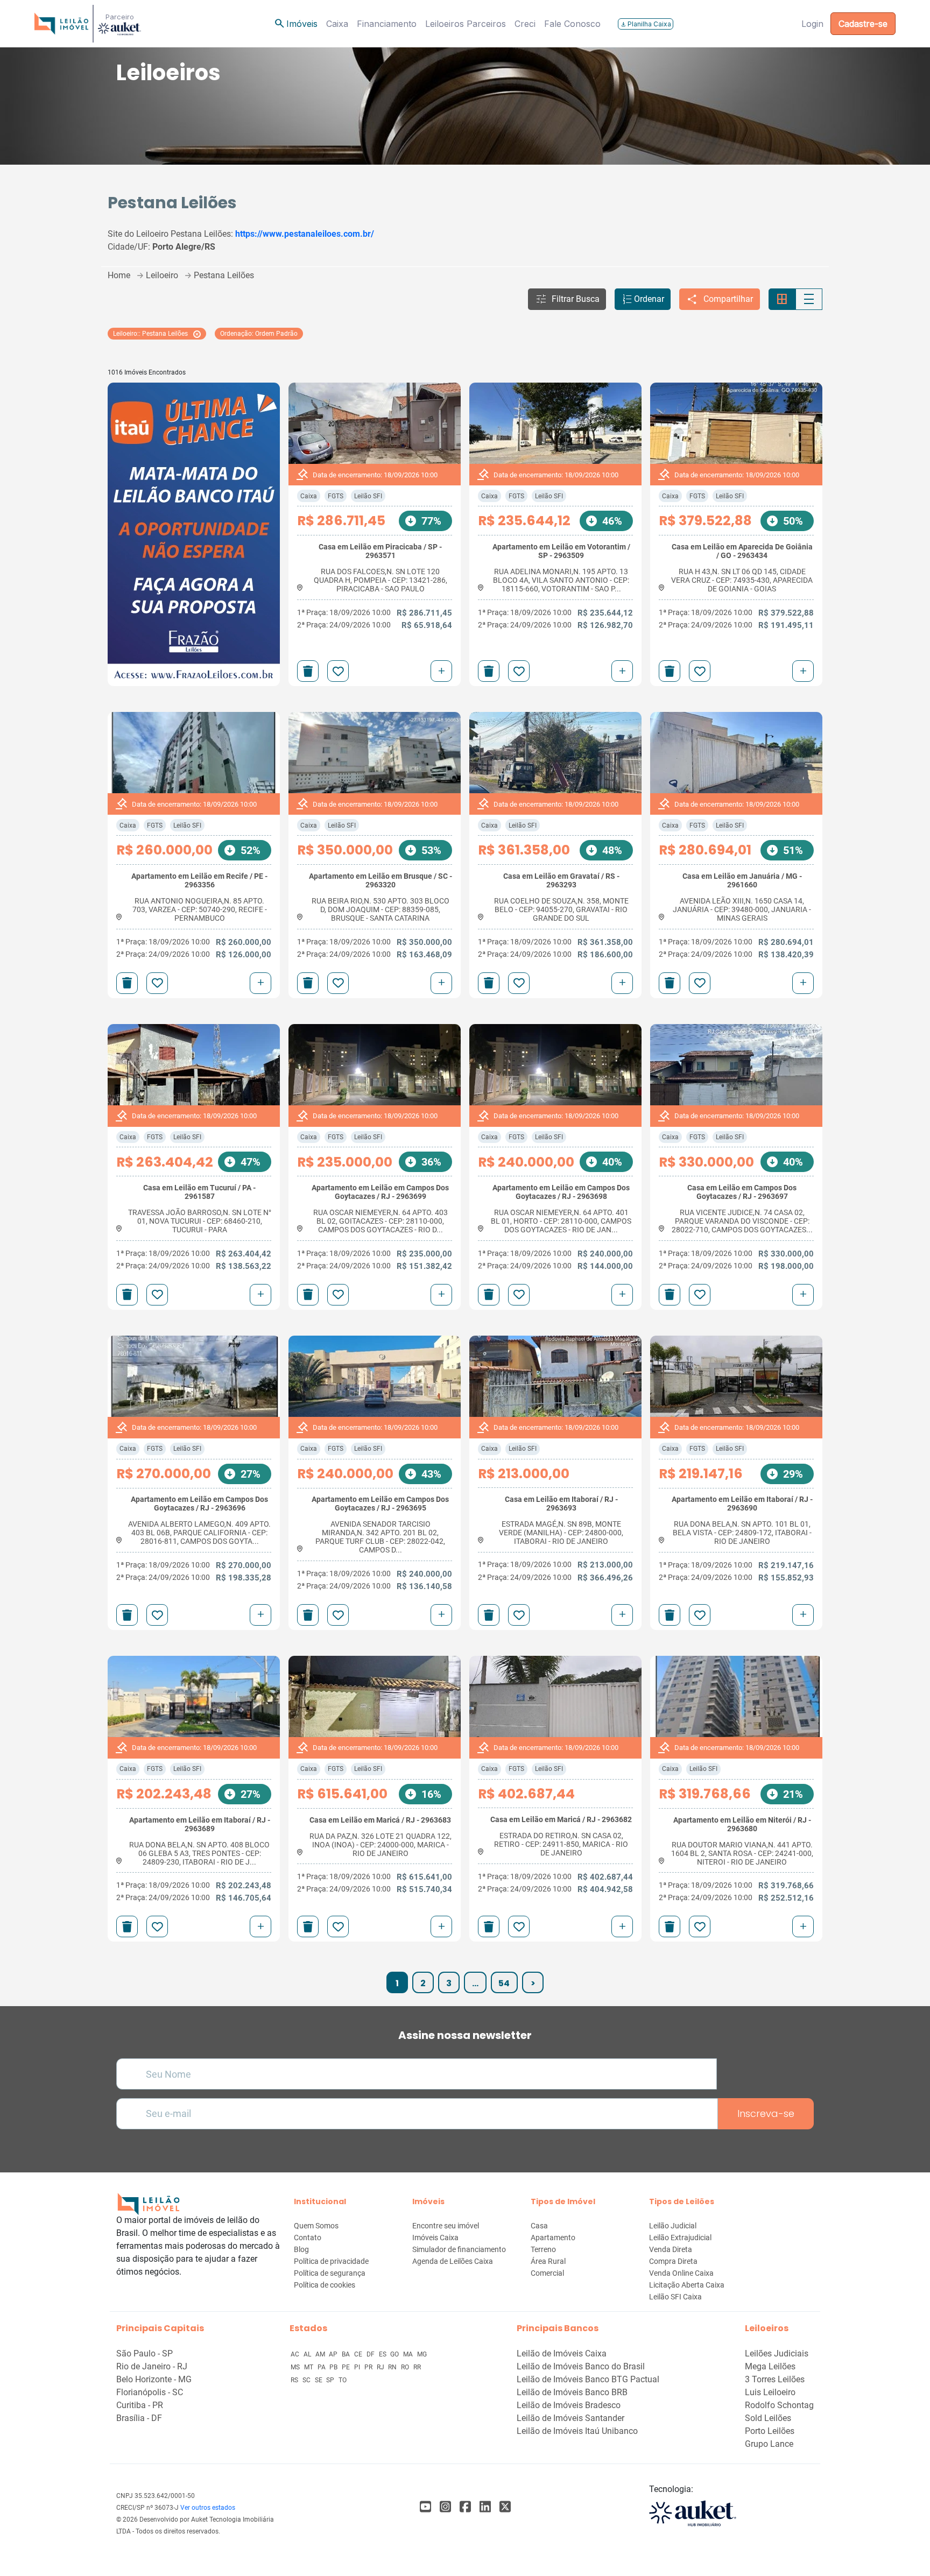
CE (359, 2354)
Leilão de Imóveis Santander (570, 2418)
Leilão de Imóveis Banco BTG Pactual (588, 2379)
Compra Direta (673, 2261)
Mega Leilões (770, 2366)
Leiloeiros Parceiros (466, 24)
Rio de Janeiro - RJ (152, 2366)
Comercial (547, 2273)
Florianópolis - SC (150, 2392)
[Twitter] (505, 2507)
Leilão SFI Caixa (675, 2297)
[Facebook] (425, 2507)
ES (383, 2354)
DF (371, 2354)
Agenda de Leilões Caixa (453, 2261)
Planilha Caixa (646, 24)
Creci (525, 24)
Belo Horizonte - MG (154, 2379)
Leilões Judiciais (777, 2353)
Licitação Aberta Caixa (687, 2285)
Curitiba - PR (140, 2405)
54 (504, 1983)
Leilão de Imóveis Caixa (562, 2353)
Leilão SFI (368, 496)
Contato (308, 2238)
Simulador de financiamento (459, 2249)
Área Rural (548, 2261)
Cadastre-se (863, 24)
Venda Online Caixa (681, 2273)
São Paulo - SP (145, 2353)
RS (295, 2380)
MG (422, 2354)
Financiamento (387, 24)
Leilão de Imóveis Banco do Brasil (581, 2366)
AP (334, 2354)
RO (406, 2367)
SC (307, 2380)
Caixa (337, 24)
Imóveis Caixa (435, 2238)
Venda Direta (671, 2249)
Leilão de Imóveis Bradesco (569, 2405)
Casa (539, 2226)
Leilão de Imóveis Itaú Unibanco (577, 2431)
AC (296, 2354)
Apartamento (553, 2238)
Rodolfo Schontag (779, 2405)
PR (369, 2367)
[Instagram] (445, 2507)
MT (309, 2367)
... (475, 1983)
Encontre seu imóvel (446, 2226)
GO (395, 2354)
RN (393, 2367)
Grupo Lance (769, 2444)
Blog (301, 2249)
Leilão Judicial (673, 2226)
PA (322, 2367)
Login (812, 24)
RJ (381, 2367)
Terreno (543, 2249)
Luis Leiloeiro (770, 2392)
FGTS (336, 496)
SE (319, 2380)
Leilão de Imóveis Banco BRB (572, 2392)
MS (296, 2367)
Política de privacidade (331, 2261)
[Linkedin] (485, 2507)
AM (321, 2354)
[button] (567, 299)
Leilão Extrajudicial (680, 2238)
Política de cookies (325, 2285)
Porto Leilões (770, 2431)
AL (308, 2354)
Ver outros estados (208, 2508)
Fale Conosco (572, 24)
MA (409, 2354)
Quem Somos (316, 2226)
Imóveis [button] (295, 24)
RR (417, 2367)
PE (347, 2367)
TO (343, 2380)
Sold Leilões (768, 2418)
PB (334, 2367)
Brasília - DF (139, 2418)
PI (358, 2367)
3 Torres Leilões (775, 2379)
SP (331, 2380)
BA (347, 2354)
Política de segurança (330, 2273)
